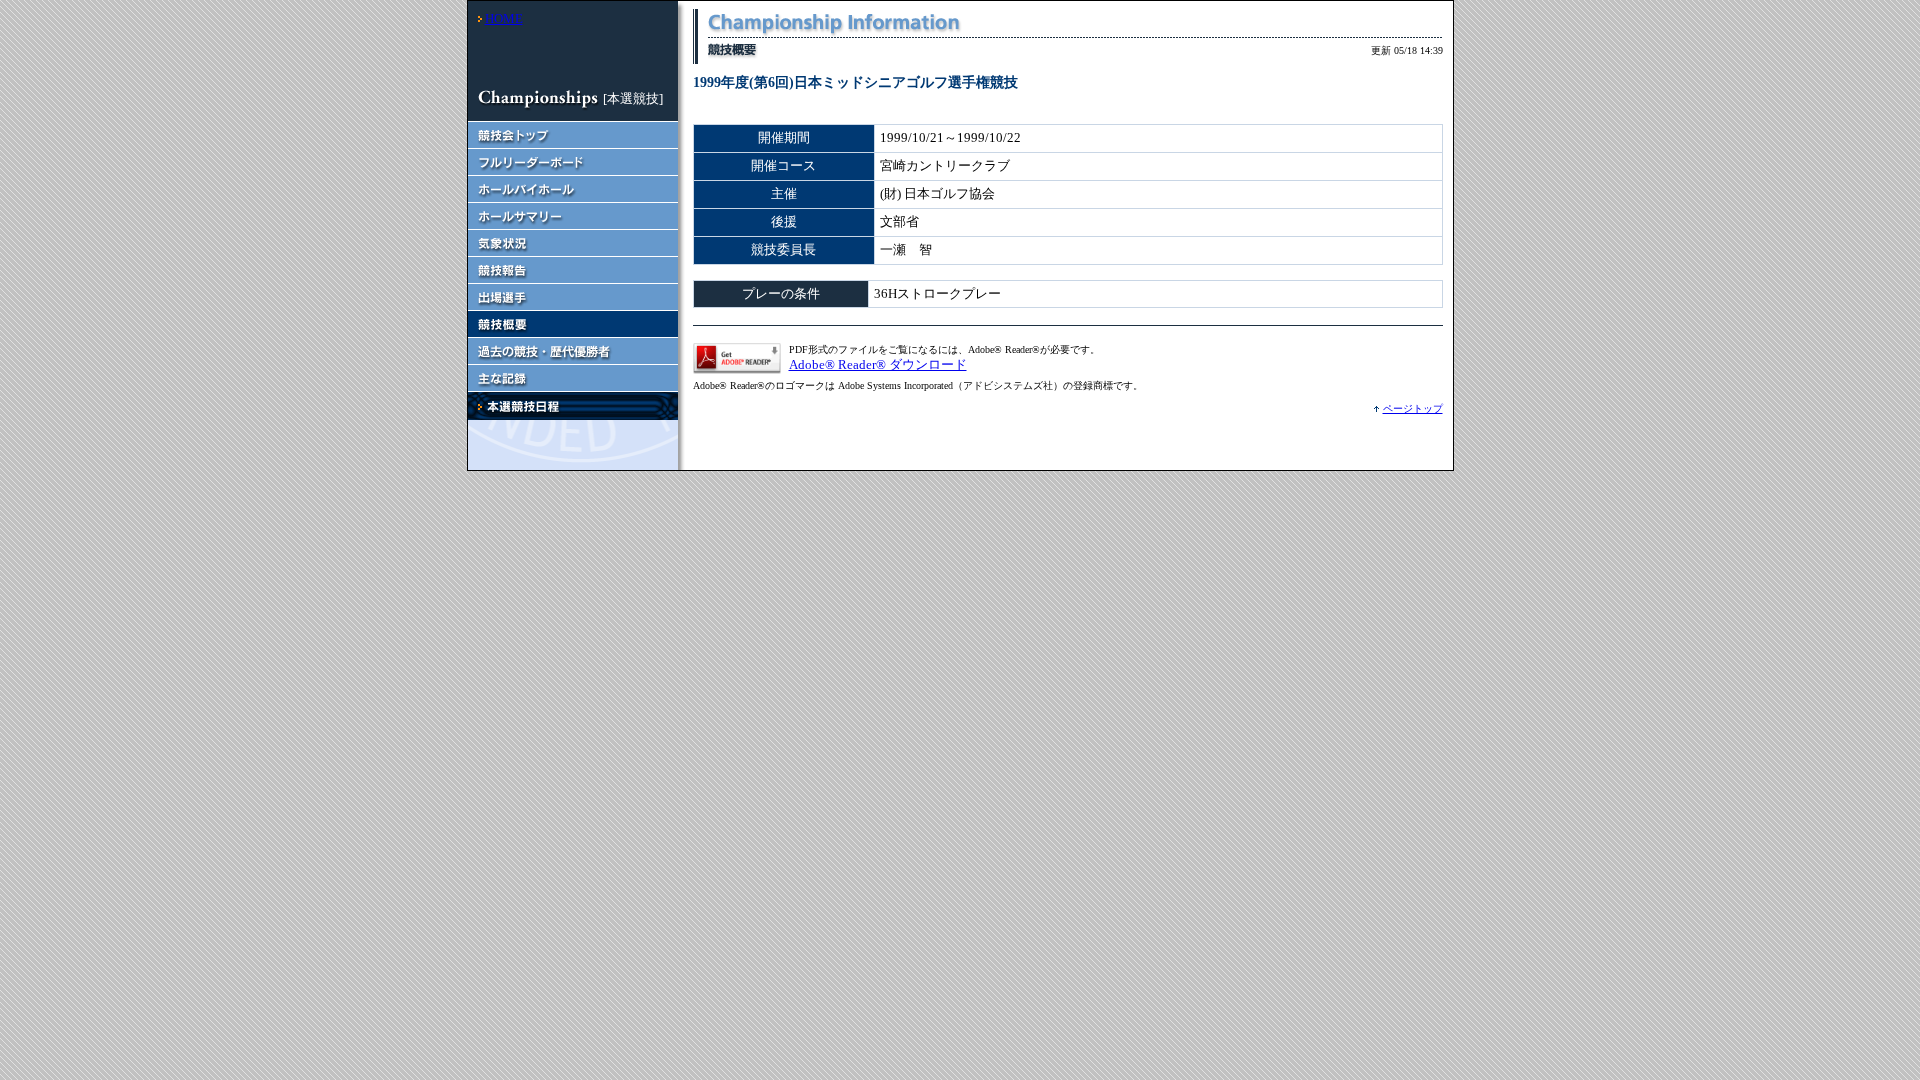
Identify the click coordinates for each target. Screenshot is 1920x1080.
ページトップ (1413, 408)
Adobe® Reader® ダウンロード (878, 364)
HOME (504, 18)
